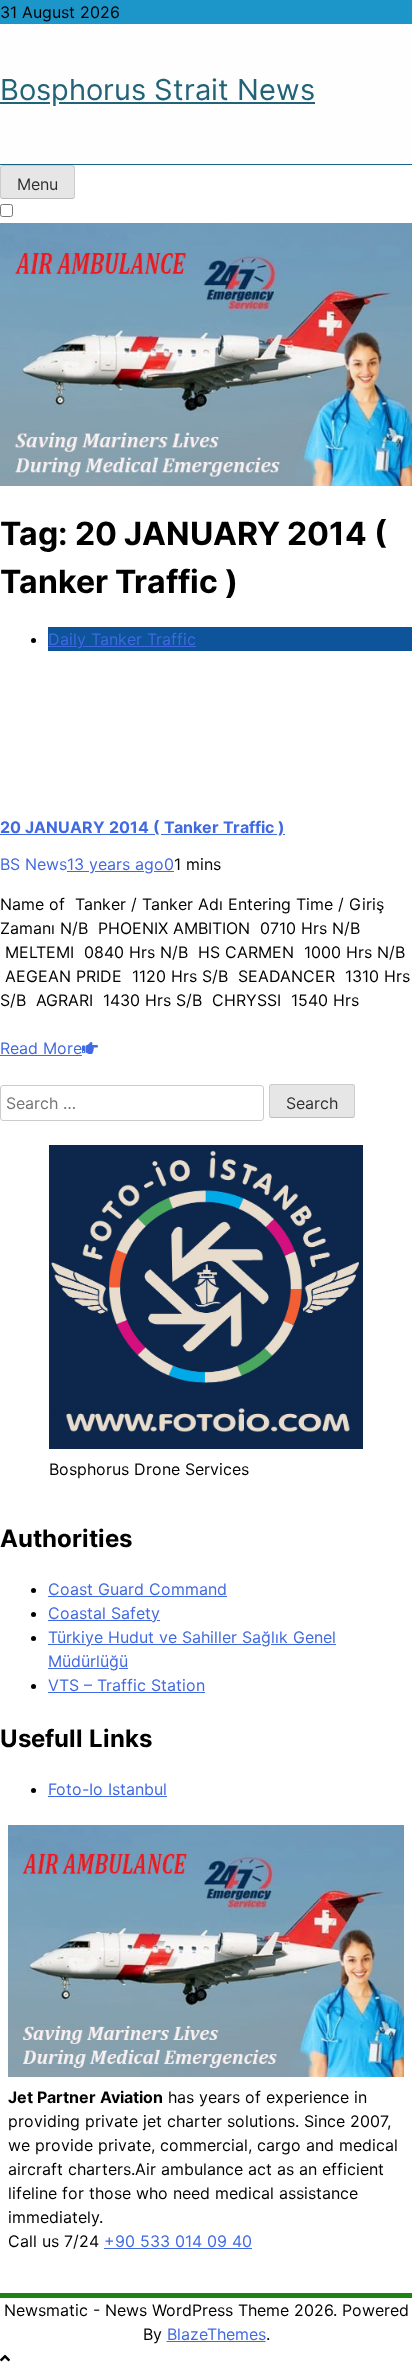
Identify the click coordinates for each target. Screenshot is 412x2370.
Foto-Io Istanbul (107, 1789)
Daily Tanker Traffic (122, 639)
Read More (41, 1048)
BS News (33, 864)
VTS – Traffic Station (126, 1685)
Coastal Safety (104, 1613)
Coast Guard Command (137, 1589)
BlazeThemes (216, 2334)
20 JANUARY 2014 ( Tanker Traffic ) (142, 827)
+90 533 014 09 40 (178, 2241)
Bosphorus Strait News (157, 89)
